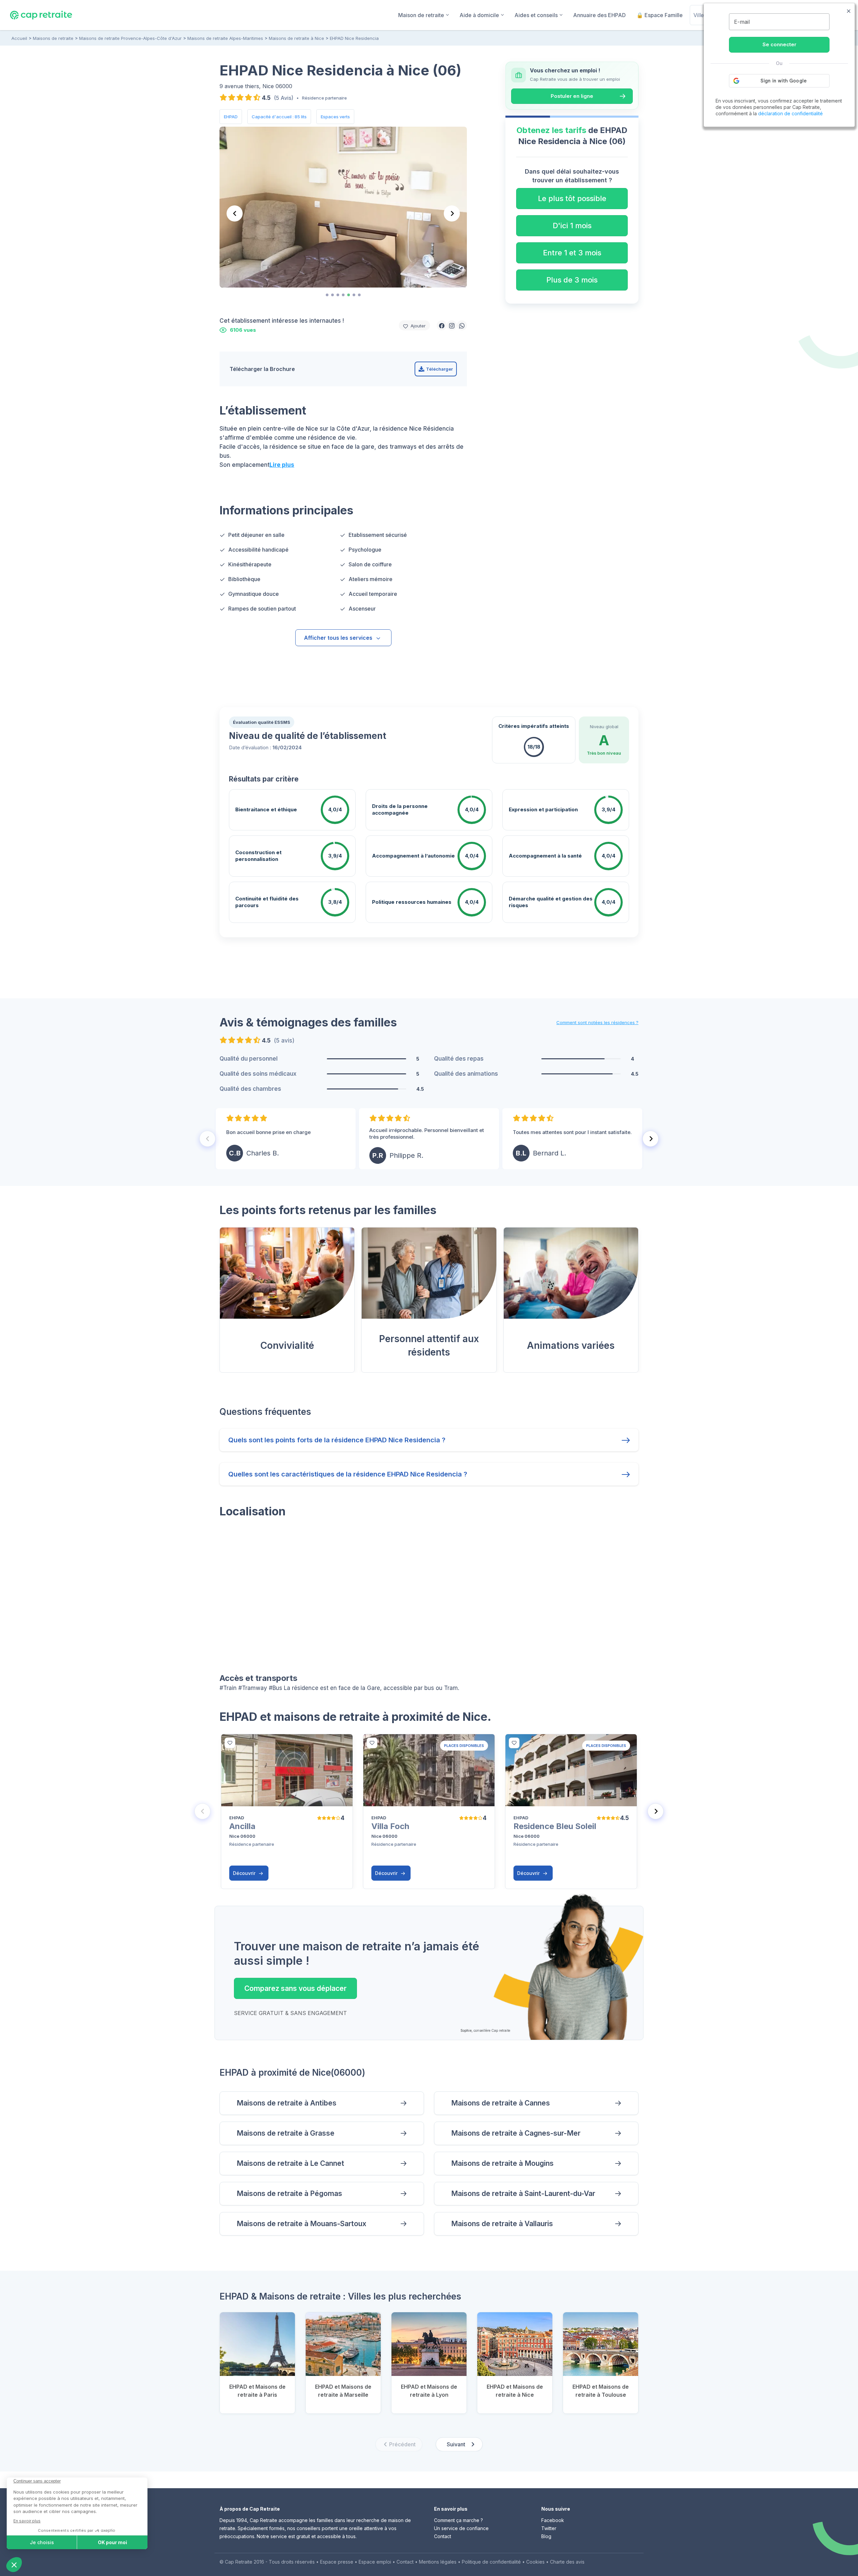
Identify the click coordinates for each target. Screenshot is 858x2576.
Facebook (553, 2520)
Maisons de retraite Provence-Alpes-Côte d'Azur (130, 38)
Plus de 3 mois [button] (572, 280)
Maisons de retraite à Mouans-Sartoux (301, 2224)
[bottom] (230, 1743)
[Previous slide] (235, 213)
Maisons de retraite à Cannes (501, 2103)
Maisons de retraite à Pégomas (289, 2193)
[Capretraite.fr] (41, 15)
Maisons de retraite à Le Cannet (290, 2163)
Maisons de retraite (53, 38)
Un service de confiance (461, 2528)
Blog (546, 2536)
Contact (443, 2536)
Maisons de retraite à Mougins (502, 2163)
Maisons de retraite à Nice (296, 38)
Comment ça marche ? (458, 2520)
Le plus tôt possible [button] (572, 198)
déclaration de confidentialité (790, 113)
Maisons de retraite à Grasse (286, 2133)
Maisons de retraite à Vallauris (502, 2224)
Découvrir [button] (245, 1873)
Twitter (549, 2528)
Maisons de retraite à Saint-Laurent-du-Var (523, 2193)
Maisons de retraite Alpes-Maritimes (225, 38)
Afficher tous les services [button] (338, 638)
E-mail (742, 22)
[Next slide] (452, 213)
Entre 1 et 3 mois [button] (572, 253)
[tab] (327, 295)
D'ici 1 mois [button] (572, 226)
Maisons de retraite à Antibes (287, 2103)
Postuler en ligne (572, 96)
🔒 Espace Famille (660, 15)
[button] (442, 325)
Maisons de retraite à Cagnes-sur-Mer (516, 2133)
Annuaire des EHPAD (599, 15)
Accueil (19, 38)
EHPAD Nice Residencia (354, 38)
